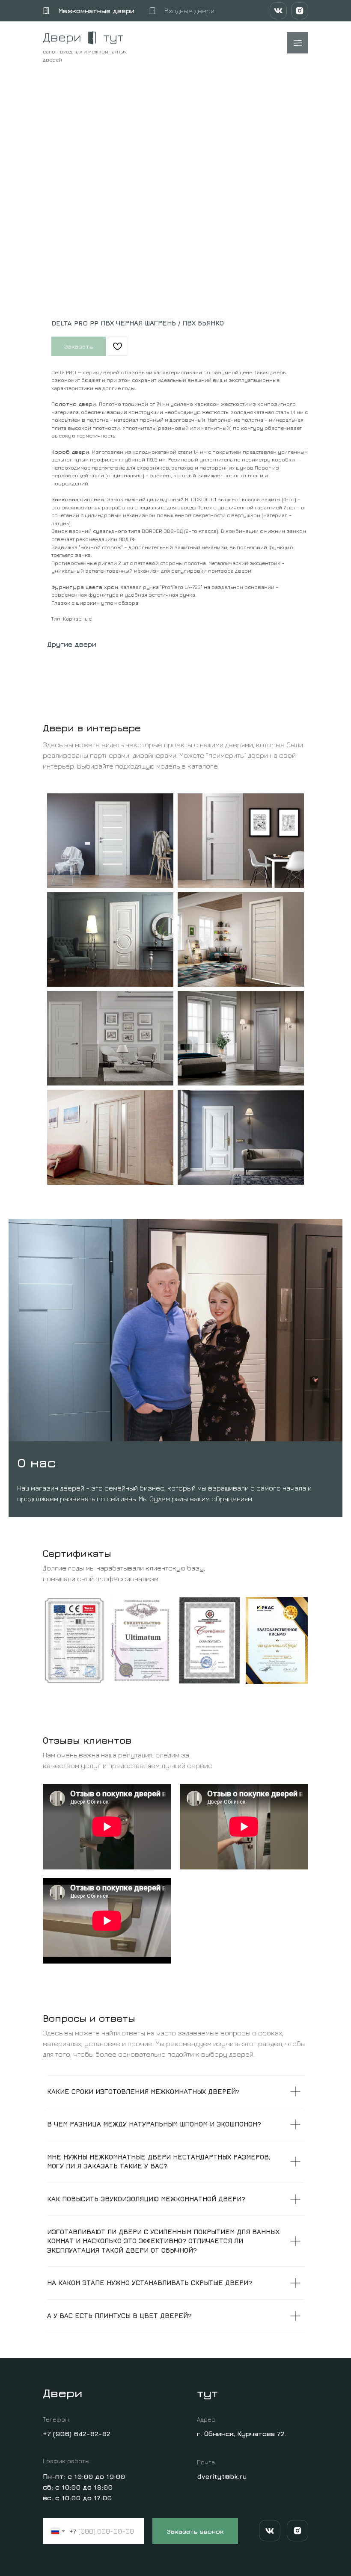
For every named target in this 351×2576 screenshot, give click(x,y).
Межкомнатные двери (96, 11)
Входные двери (189, 11)
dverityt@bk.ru (222, 2476)
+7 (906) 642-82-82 (77, 2434)
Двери (62, 37)
